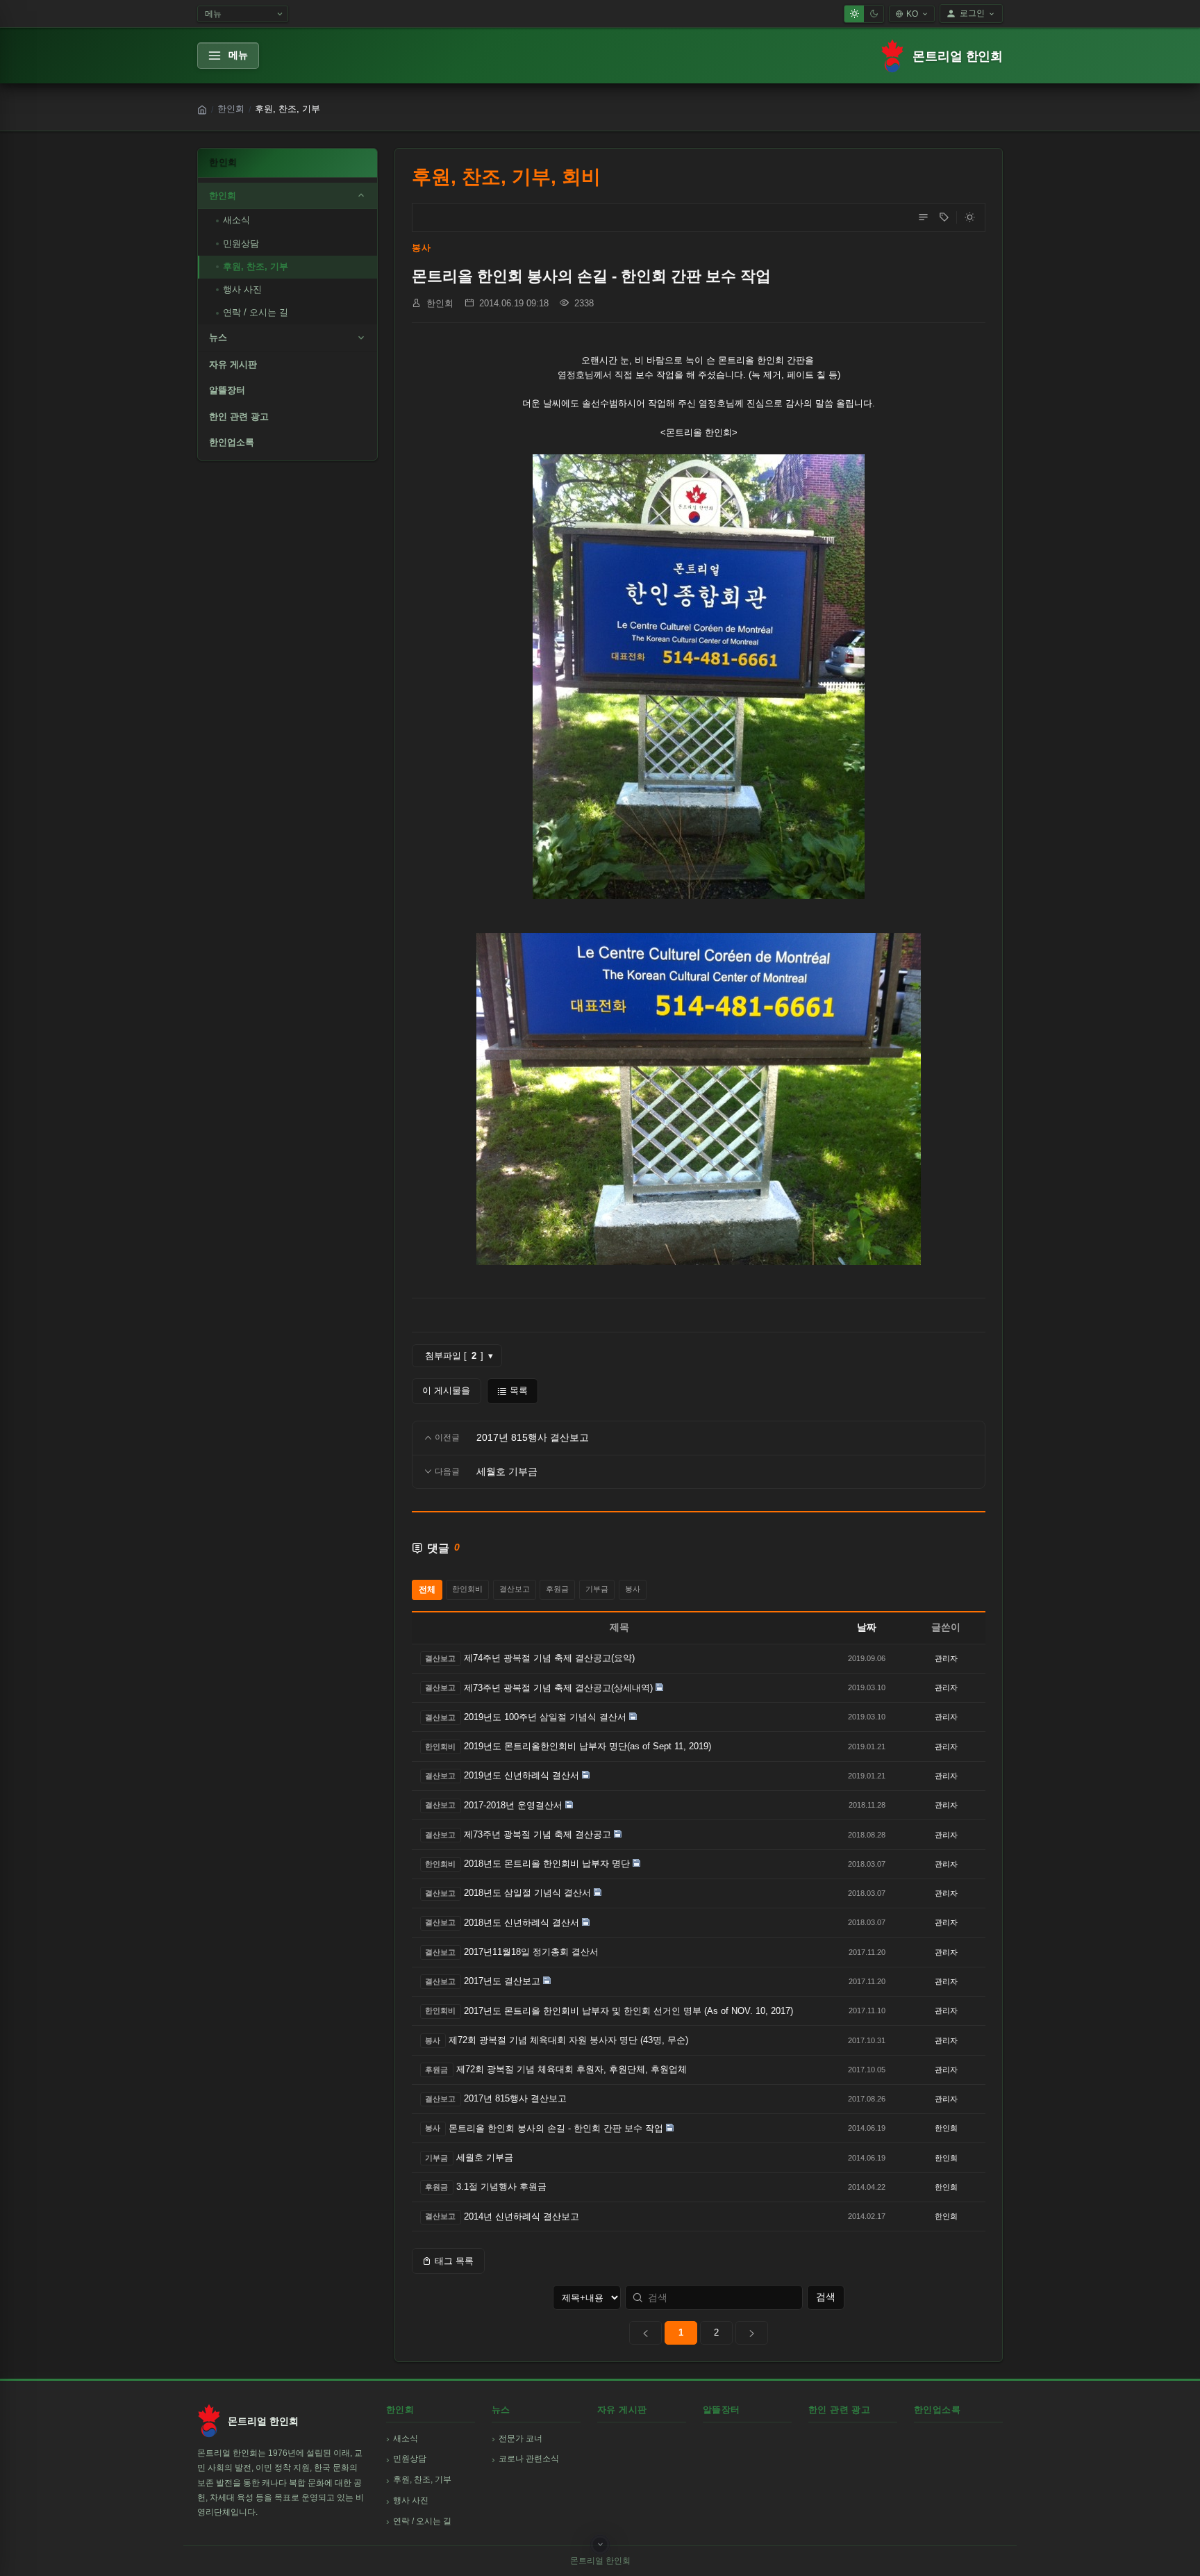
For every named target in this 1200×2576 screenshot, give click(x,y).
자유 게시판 (233, 364)
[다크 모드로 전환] (969, 217)
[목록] (923, 217)
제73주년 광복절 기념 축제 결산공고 (537, 1834)
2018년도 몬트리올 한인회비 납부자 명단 (547, 1864)
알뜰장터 (227, 390)
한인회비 (467, 1589)
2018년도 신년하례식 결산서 (522, 1923)
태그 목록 (454, 2261)
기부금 (597, 1589)
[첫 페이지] (645, 2333)
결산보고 (515, 1589)
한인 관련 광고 (239, 416)
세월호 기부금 (485, 2157)
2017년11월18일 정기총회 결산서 (531, 1952)
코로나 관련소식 (529, 2459)
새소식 (236, 220)
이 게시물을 (446, 1390)
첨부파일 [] (459, 1356)
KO (912, 14)
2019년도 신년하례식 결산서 (522, 1775)
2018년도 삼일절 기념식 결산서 (527, 1893)
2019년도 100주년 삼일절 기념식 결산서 (545, 1717)
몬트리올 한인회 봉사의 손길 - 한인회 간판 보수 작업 (556, 2128)
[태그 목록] (944, 217)
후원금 (557, 1589)
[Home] (202, 110)
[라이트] (854, 14)
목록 (519, 1390)
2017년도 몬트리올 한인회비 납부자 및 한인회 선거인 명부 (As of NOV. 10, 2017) (628, 2011)
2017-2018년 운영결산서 (513, 1805)
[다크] (874, 14)
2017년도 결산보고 (502, 1981)
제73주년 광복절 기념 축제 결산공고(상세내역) (558, 1688)
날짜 (867, 1627)
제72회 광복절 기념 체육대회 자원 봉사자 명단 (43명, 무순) (568, 2040)
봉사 (421, 248)
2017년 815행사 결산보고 (515, 2098)
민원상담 (241, 243)
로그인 (972, 13)
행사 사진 (242, 289)
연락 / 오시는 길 (256, 312)
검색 (826, 2297)
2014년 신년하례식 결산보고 (522, 2216)
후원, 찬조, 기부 (256, 266)
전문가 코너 (520, 2438)
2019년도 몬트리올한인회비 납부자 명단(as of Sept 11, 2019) (587, 1746)
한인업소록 (232, 442)
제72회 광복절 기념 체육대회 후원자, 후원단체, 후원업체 (572, 2069)
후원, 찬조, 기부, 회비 (506, 177)
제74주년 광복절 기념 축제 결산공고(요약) (549, 1658)
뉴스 (218, 337)
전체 (427, 1590)
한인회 (231, 109)
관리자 (946, 1658)
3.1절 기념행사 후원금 (501, 2187)
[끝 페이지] (752, 2333)
